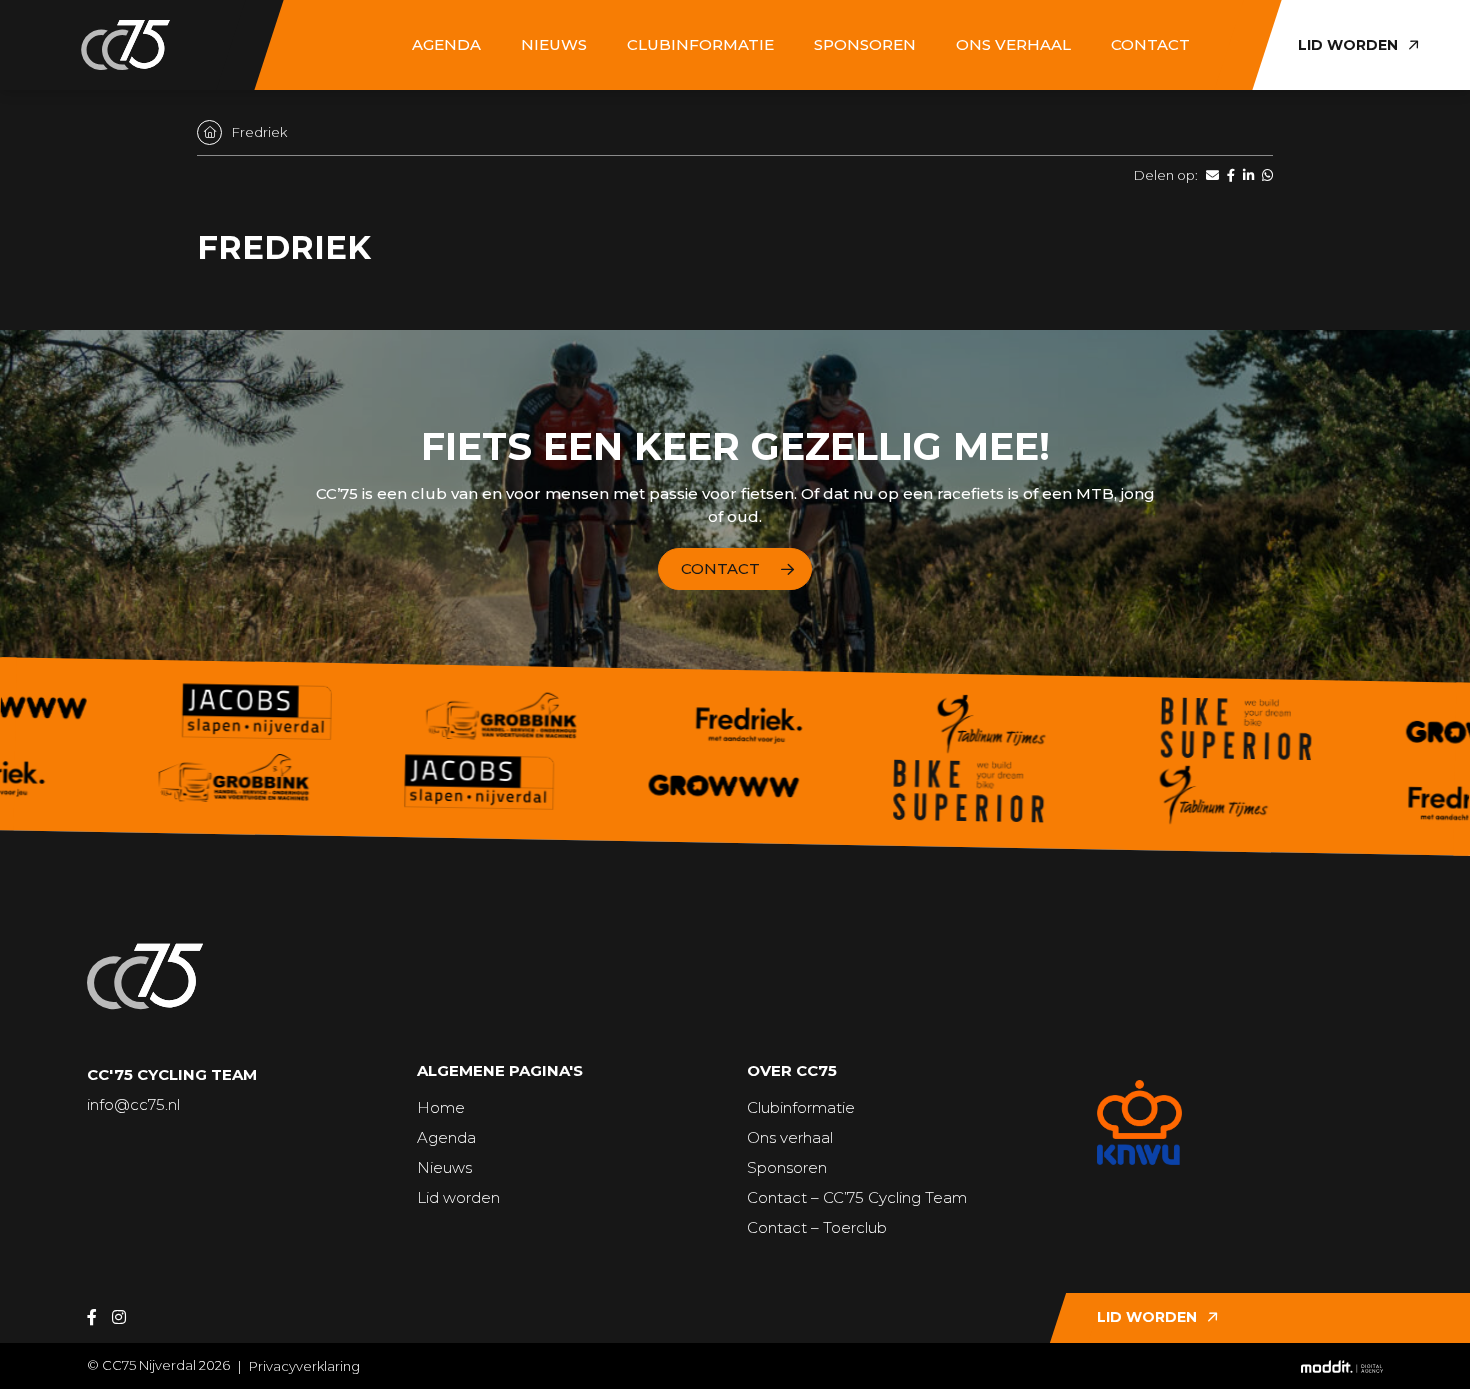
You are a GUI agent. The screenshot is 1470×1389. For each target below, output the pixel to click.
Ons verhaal (1013, 44)
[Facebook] (92, 1317)
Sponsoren (865, 44)
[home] (125, 45)
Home (441, 1107)
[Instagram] (119, 1317)
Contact (1150, 44)
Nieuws (554, 44)
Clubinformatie (700, 44)
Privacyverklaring (304, 1366)
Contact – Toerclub (817, 1227)
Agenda (446, 44)
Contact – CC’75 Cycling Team (857, 1197)
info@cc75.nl (133, 1104)
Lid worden (458, 1197)
